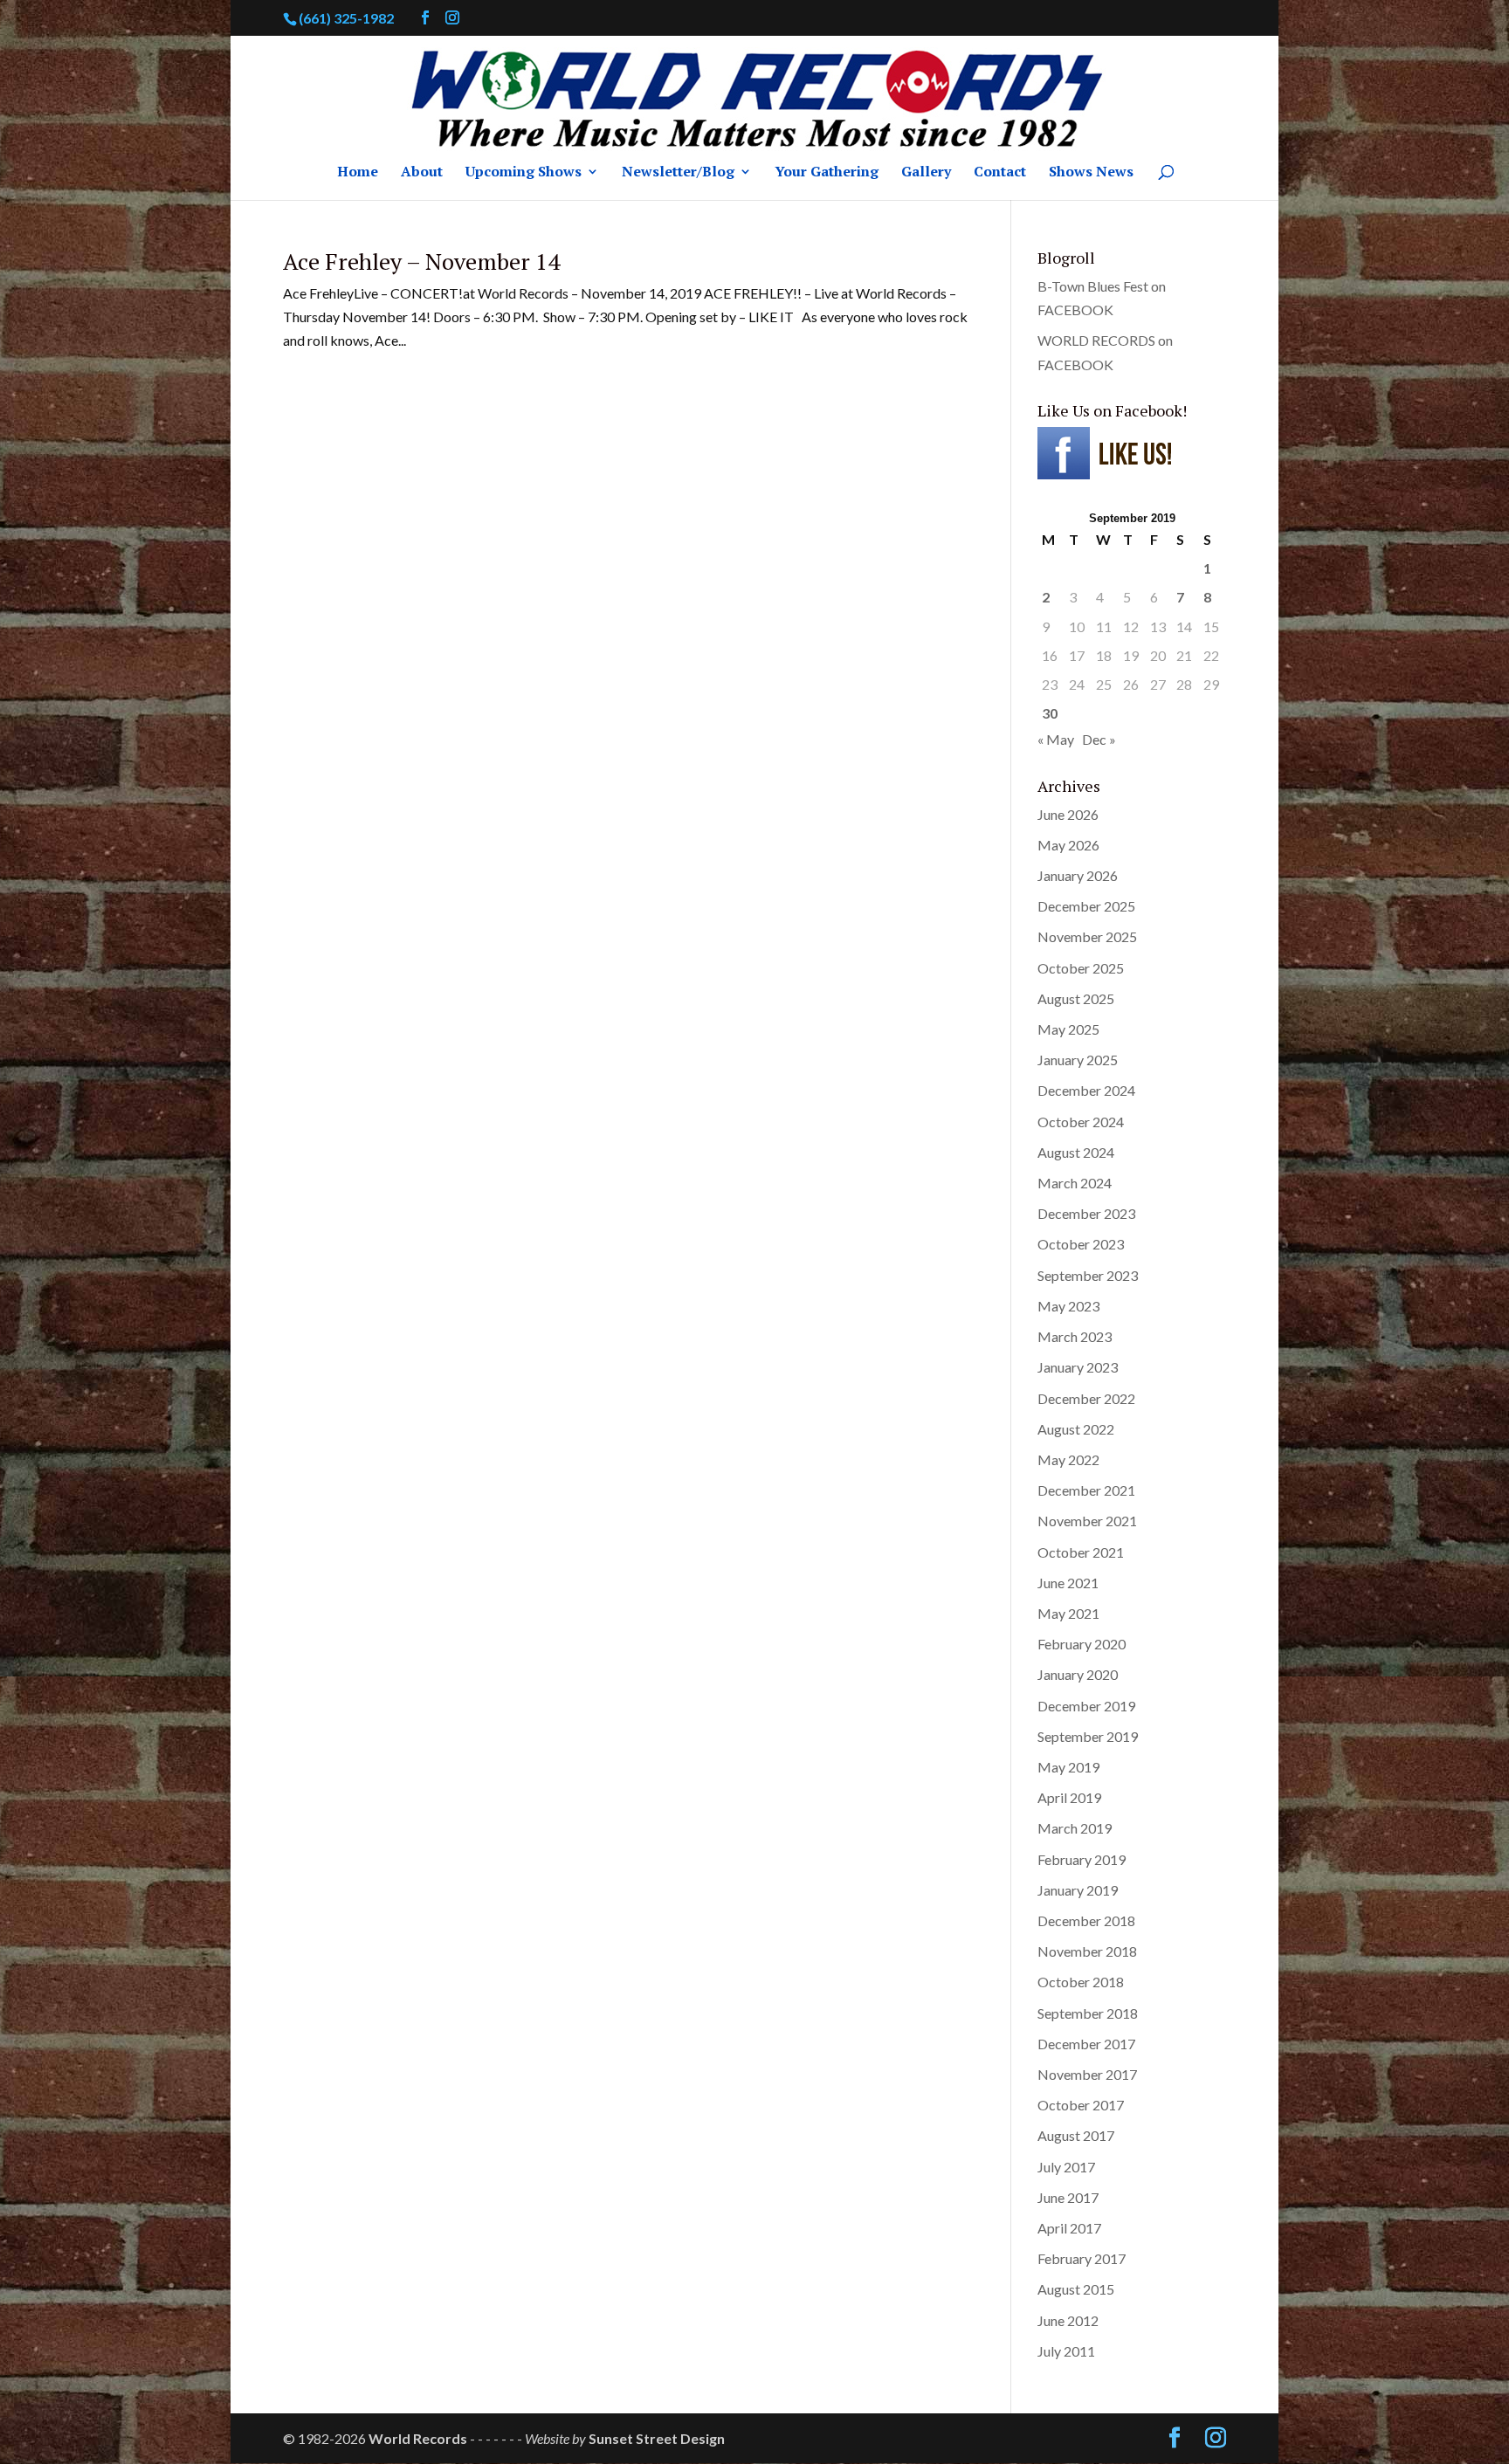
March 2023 (1075, 1336)
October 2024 (1081, 1122)
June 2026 (1068, 814)
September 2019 (1088, 1736)
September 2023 (1088, 1275)
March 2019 (1075, 1828)
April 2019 (1069, 1797)
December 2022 (1086, 1398)
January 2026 (1078, 875)
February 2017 (1082, 2258)
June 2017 (1068, 2197)
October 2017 (1081, 2105)
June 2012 (1068, 2320)
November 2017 (1087, 2074)
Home (358, 173)
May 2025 (1068, 1029)
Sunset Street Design (657, 2438)
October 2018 (1081, 1982)
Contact (1000, 173)
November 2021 (1087, 1521)
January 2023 (1078, 1367)
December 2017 (1086, 2044)
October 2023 (1081, 1244)
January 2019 (1078, 1890)
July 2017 (1066, 2167)
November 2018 (1087, 1951)
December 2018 (1086, 1920)
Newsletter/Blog (678, 173)
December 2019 (1086, 1706)
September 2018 (1088, 2013)
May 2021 (1068, 1613)
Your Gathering (827, 173)
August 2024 (1076, 1152)
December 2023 (1086, 1213)
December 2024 (1086, 1090)
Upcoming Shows (524, 173)
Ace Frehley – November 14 (421, 261)
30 (1050, 713)
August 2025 (1076, 998)
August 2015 (1076, 2289)
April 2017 (1069, 2228)
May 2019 (1068, 1767)
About (422, 173)
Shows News (1091, 173)
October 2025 (1081, 968)
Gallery (926, 173)
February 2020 (1082, 1644)
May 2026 (1068, 845)
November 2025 (1087, 936)
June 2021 (1068, 1583)
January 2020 (1078, 1674)
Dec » (1099, 739)
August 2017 (1076, 2135)
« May (1056, 739)
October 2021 (1081, 1552)
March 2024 (1075, 1183)
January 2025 (1078, 1060)
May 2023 (1068, 1306)
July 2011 (1066, 2351)
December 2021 (1086, 1490)
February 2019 (1082, 1859)
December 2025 (1086, 906)
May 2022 (1068, 1459)
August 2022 (1076, 1429)
